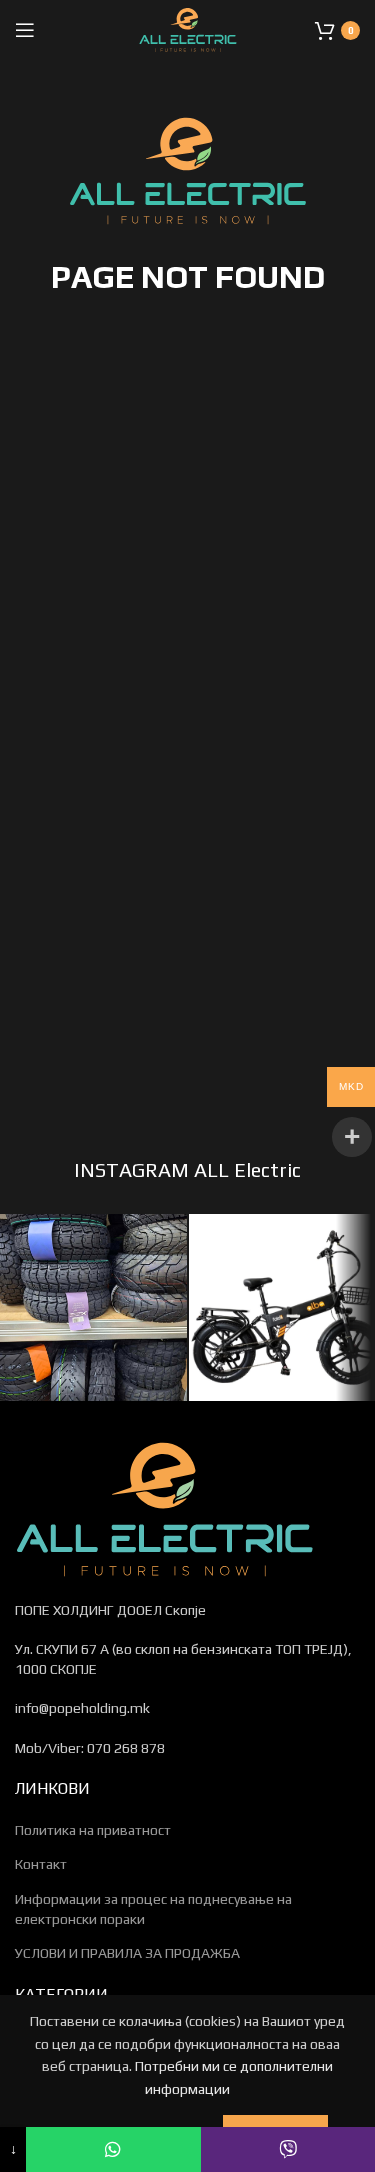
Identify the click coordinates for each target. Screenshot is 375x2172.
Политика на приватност (93, 1830)
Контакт (41, 1864)
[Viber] (288, 2149)
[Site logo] (188, 28)
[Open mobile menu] (25, 30)
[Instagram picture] (93, 1307)
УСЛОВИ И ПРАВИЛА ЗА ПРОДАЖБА (127, 1953)
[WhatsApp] (113, 2149)
